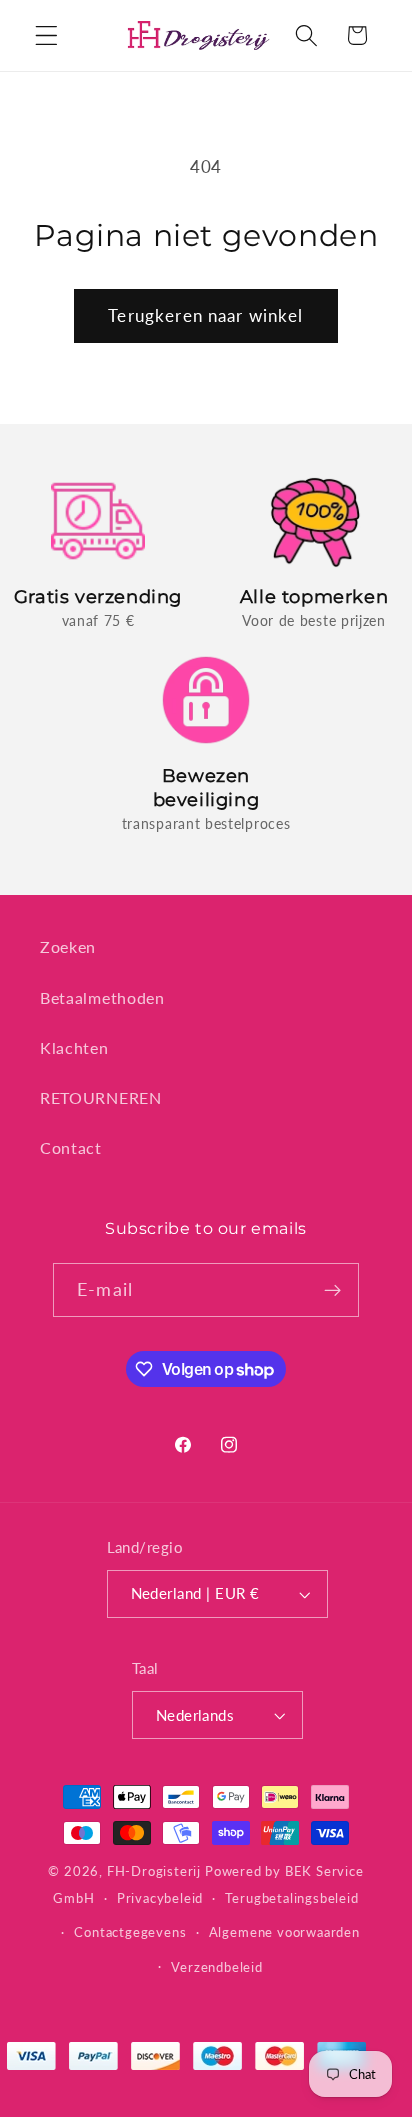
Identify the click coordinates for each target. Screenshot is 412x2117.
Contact (71, 1147)
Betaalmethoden (102, 997)
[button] (46, 35)
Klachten (74, 1047)
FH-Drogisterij (154, 1871)
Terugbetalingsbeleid (291, 1898)
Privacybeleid (160, 1898)
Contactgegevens (130, 1932)
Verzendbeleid (216, 1967)
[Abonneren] (332, 1290)
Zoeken (68, 946)
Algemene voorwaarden (284, 1932)
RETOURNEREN (101, 1097)
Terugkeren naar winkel (205, 315)
